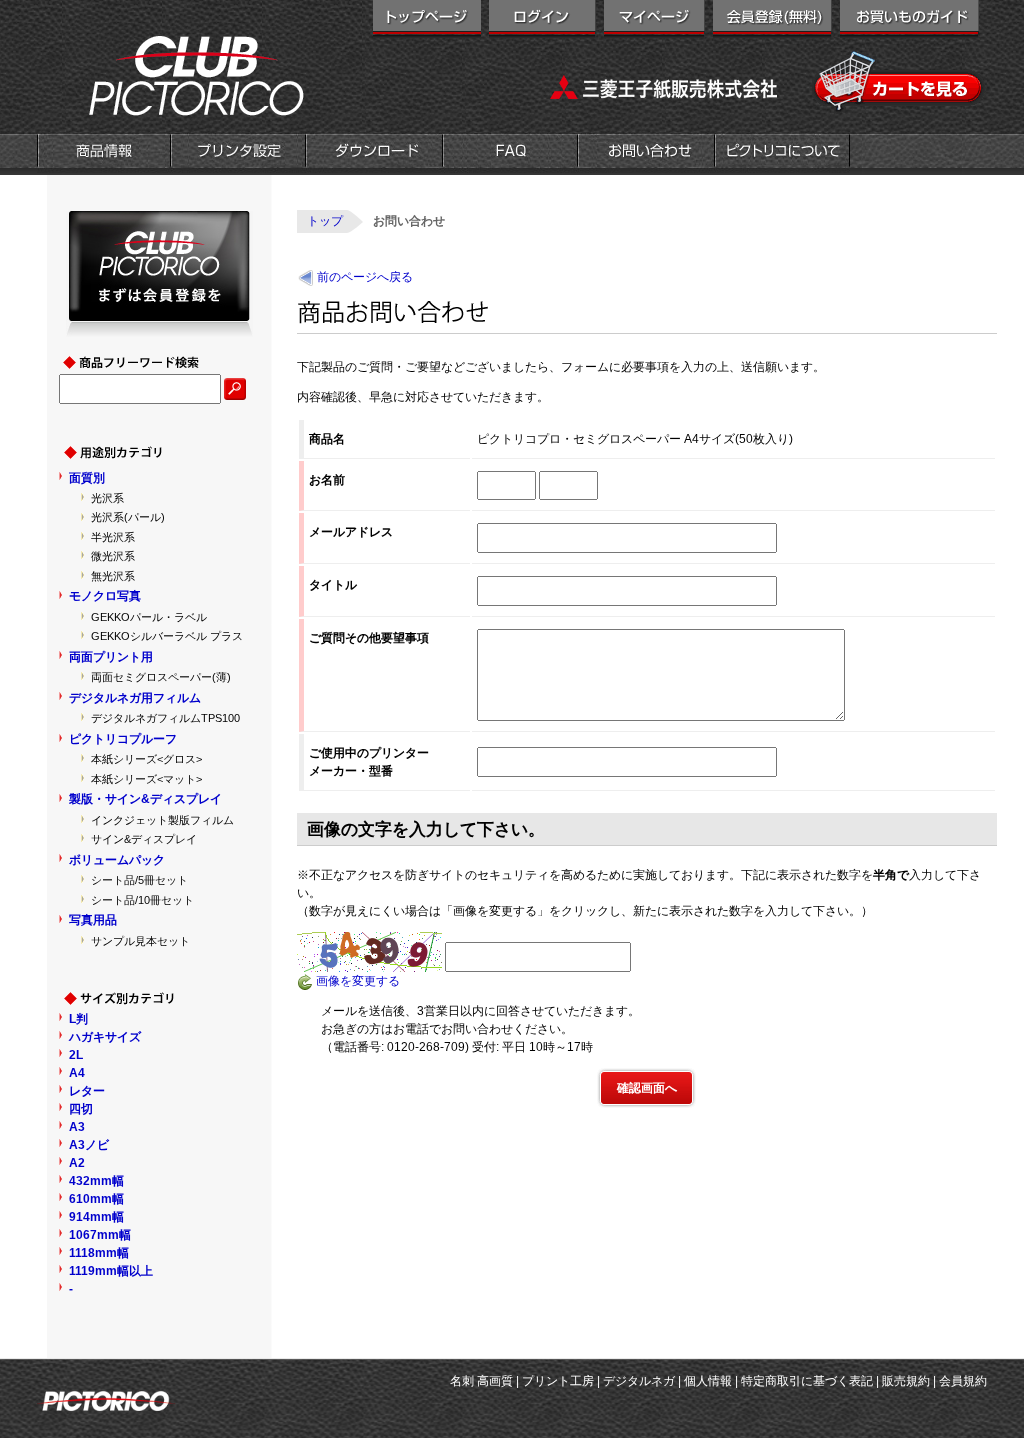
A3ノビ (89, 1145)
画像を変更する (356, 981)
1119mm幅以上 (111, 1271)
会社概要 (782, 153)
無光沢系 (113, 576)
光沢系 (107, 498)
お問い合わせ (646, 153)
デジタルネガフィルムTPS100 (165, 718)
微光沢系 (113, 556)
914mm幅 (96, 1217)
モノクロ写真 (105, 596)
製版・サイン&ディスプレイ (145, 799)
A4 (77, 1073)
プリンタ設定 (238, 153)
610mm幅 (96, 1199)
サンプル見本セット (140, 941)
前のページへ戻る (365, 277)
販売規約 (906, 1381)
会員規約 (963, 1381)
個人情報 (708, 1381)
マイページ (654, 20)
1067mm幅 (100, 1235)
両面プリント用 (111, 657)
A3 (77, 1127)
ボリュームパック (117, 860)
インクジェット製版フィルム (162, 820)
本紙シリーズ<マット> (146, 779)
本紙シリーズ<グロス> (146, 759)
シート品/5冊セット (139, 880)
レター (87, 1091)
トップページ (427, 20)
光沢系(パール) (128, 517)
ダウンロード (374, 153)
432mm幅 (96, 1181)
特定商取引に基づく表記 (807, 1381)
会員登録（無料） (772, 20)
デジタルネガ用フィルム (135, 698)
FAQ (510, 153)
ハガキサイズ (105, 1037)
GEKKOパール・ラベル (149, 617)
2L (76, 1055)
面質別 (87, 478)
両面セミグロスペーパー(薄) (161, 677)
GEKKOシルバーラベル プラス (167, 636)
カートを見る (899, 82)
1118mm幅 (99, 1253)
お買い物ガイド (909, 20)
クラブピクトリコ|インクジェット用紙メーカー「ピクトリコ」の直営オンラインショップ (172, 75)
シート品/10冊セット (142, 900)
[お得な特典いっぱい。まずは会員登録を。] (159, 328)
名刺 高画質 (481, 1381)
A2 (77, 1163)
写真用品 (93, 920)
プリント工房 (558, 1381)
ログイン (542, 20)
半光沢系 (113, 537)
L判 (78, 1019)
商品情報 (104, 153)
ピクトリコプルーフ (123, 739)
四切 (81, 1109)
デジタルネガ (639, 1381)
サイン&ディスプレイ (144, 839)
